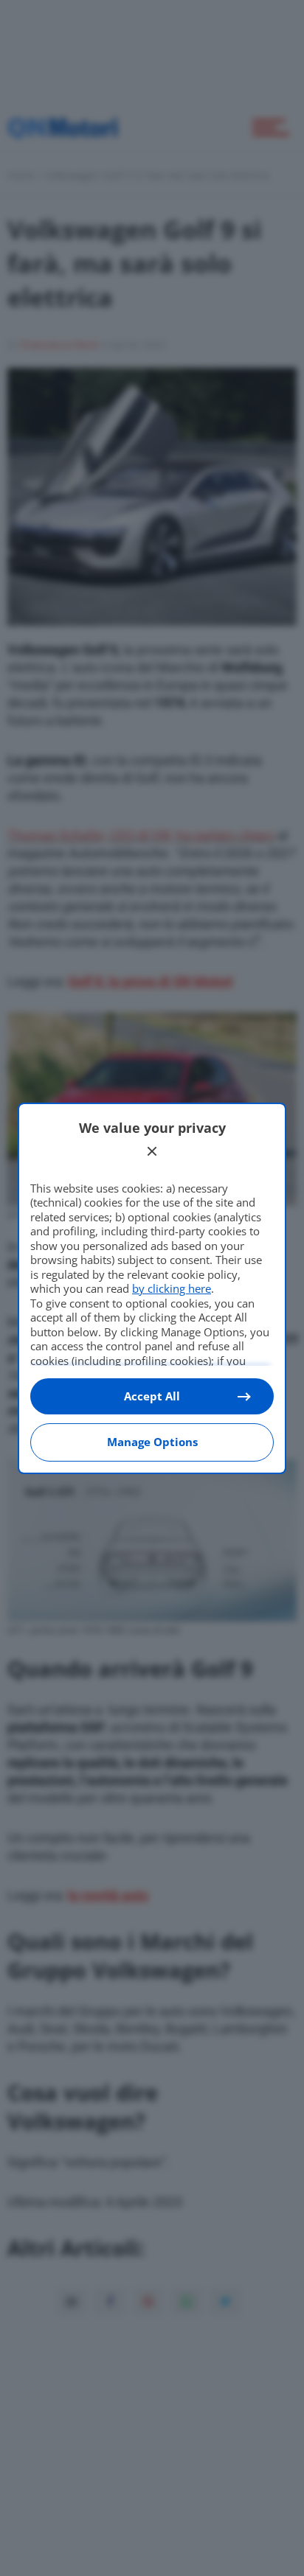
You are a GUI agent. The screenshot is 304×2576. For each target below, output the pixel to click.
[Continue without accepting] (152, 1151)
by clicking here (172, 1288)
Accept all (152, 1396)
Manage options (152, 1442)
